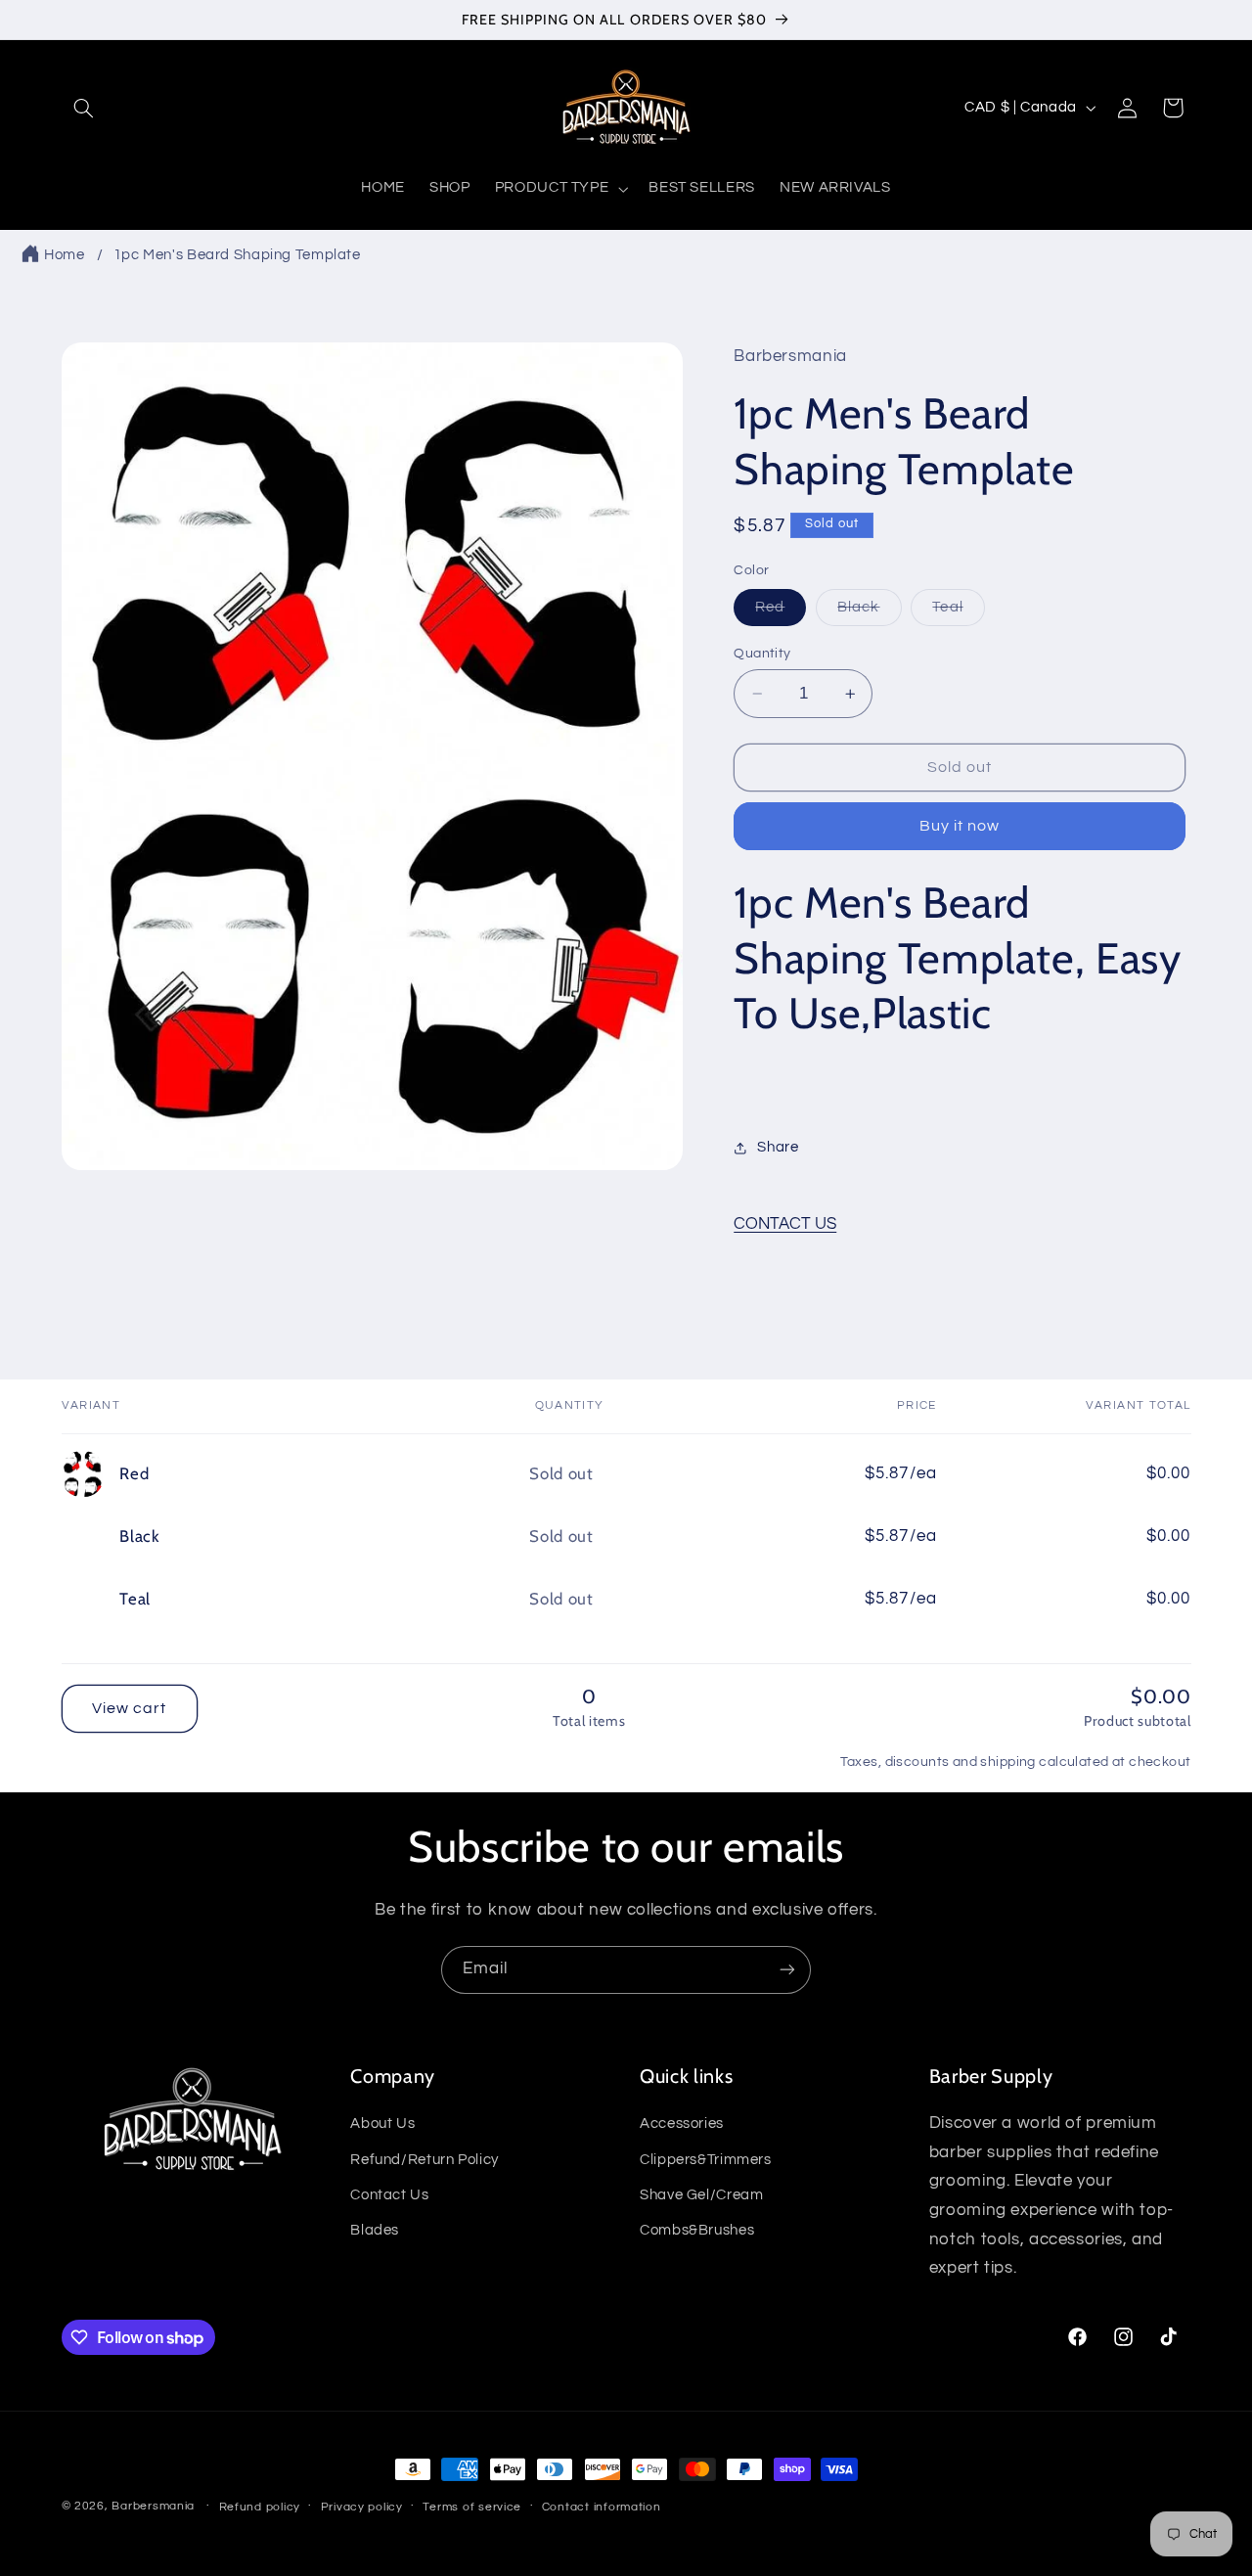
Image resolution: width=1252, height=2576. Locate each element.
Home (65, 255)
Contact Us (389, 2195)
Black (869, 612)
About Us (382, 2124)
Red (781, 612)
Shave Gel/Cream (701, 2195)
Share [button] (778, 1148)
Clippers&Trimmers (706, 2160)
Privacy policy (362, 2507)
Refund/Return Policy (425, 2160)
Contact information (602, 2507)
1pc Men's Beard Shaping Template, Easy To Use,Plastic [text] (958, 959)
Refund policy (260, 2507)
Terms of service (472, 2507)
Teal (958, 612)
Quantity (762, 654)
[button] (84, 108)
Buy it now (960, 827)
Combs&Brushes (697, 2230)
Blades (375, 2230)
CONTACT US (785, 1224)
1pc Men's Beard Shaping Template (237, 255)
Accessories (682, 2124)
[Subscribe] (787, 1970)
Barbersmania (153, 2506)
